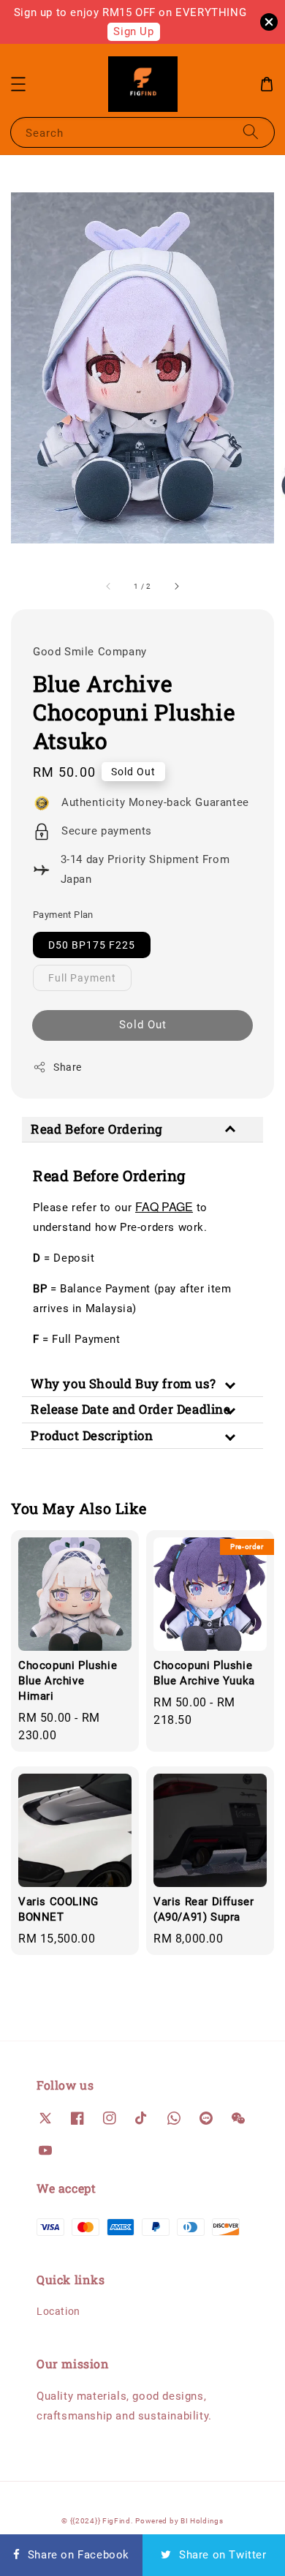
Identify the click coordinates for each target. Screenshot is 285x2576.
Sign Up (133, 31)
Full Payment (82, 978)
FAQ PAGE (164, 1206)
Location (58, 2311)
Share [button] (68, 1067)
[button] (18, 84)
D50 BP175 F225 (92, 945)
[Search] (251, 132)
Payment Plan (63, 915)
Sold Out (143, 1025)
